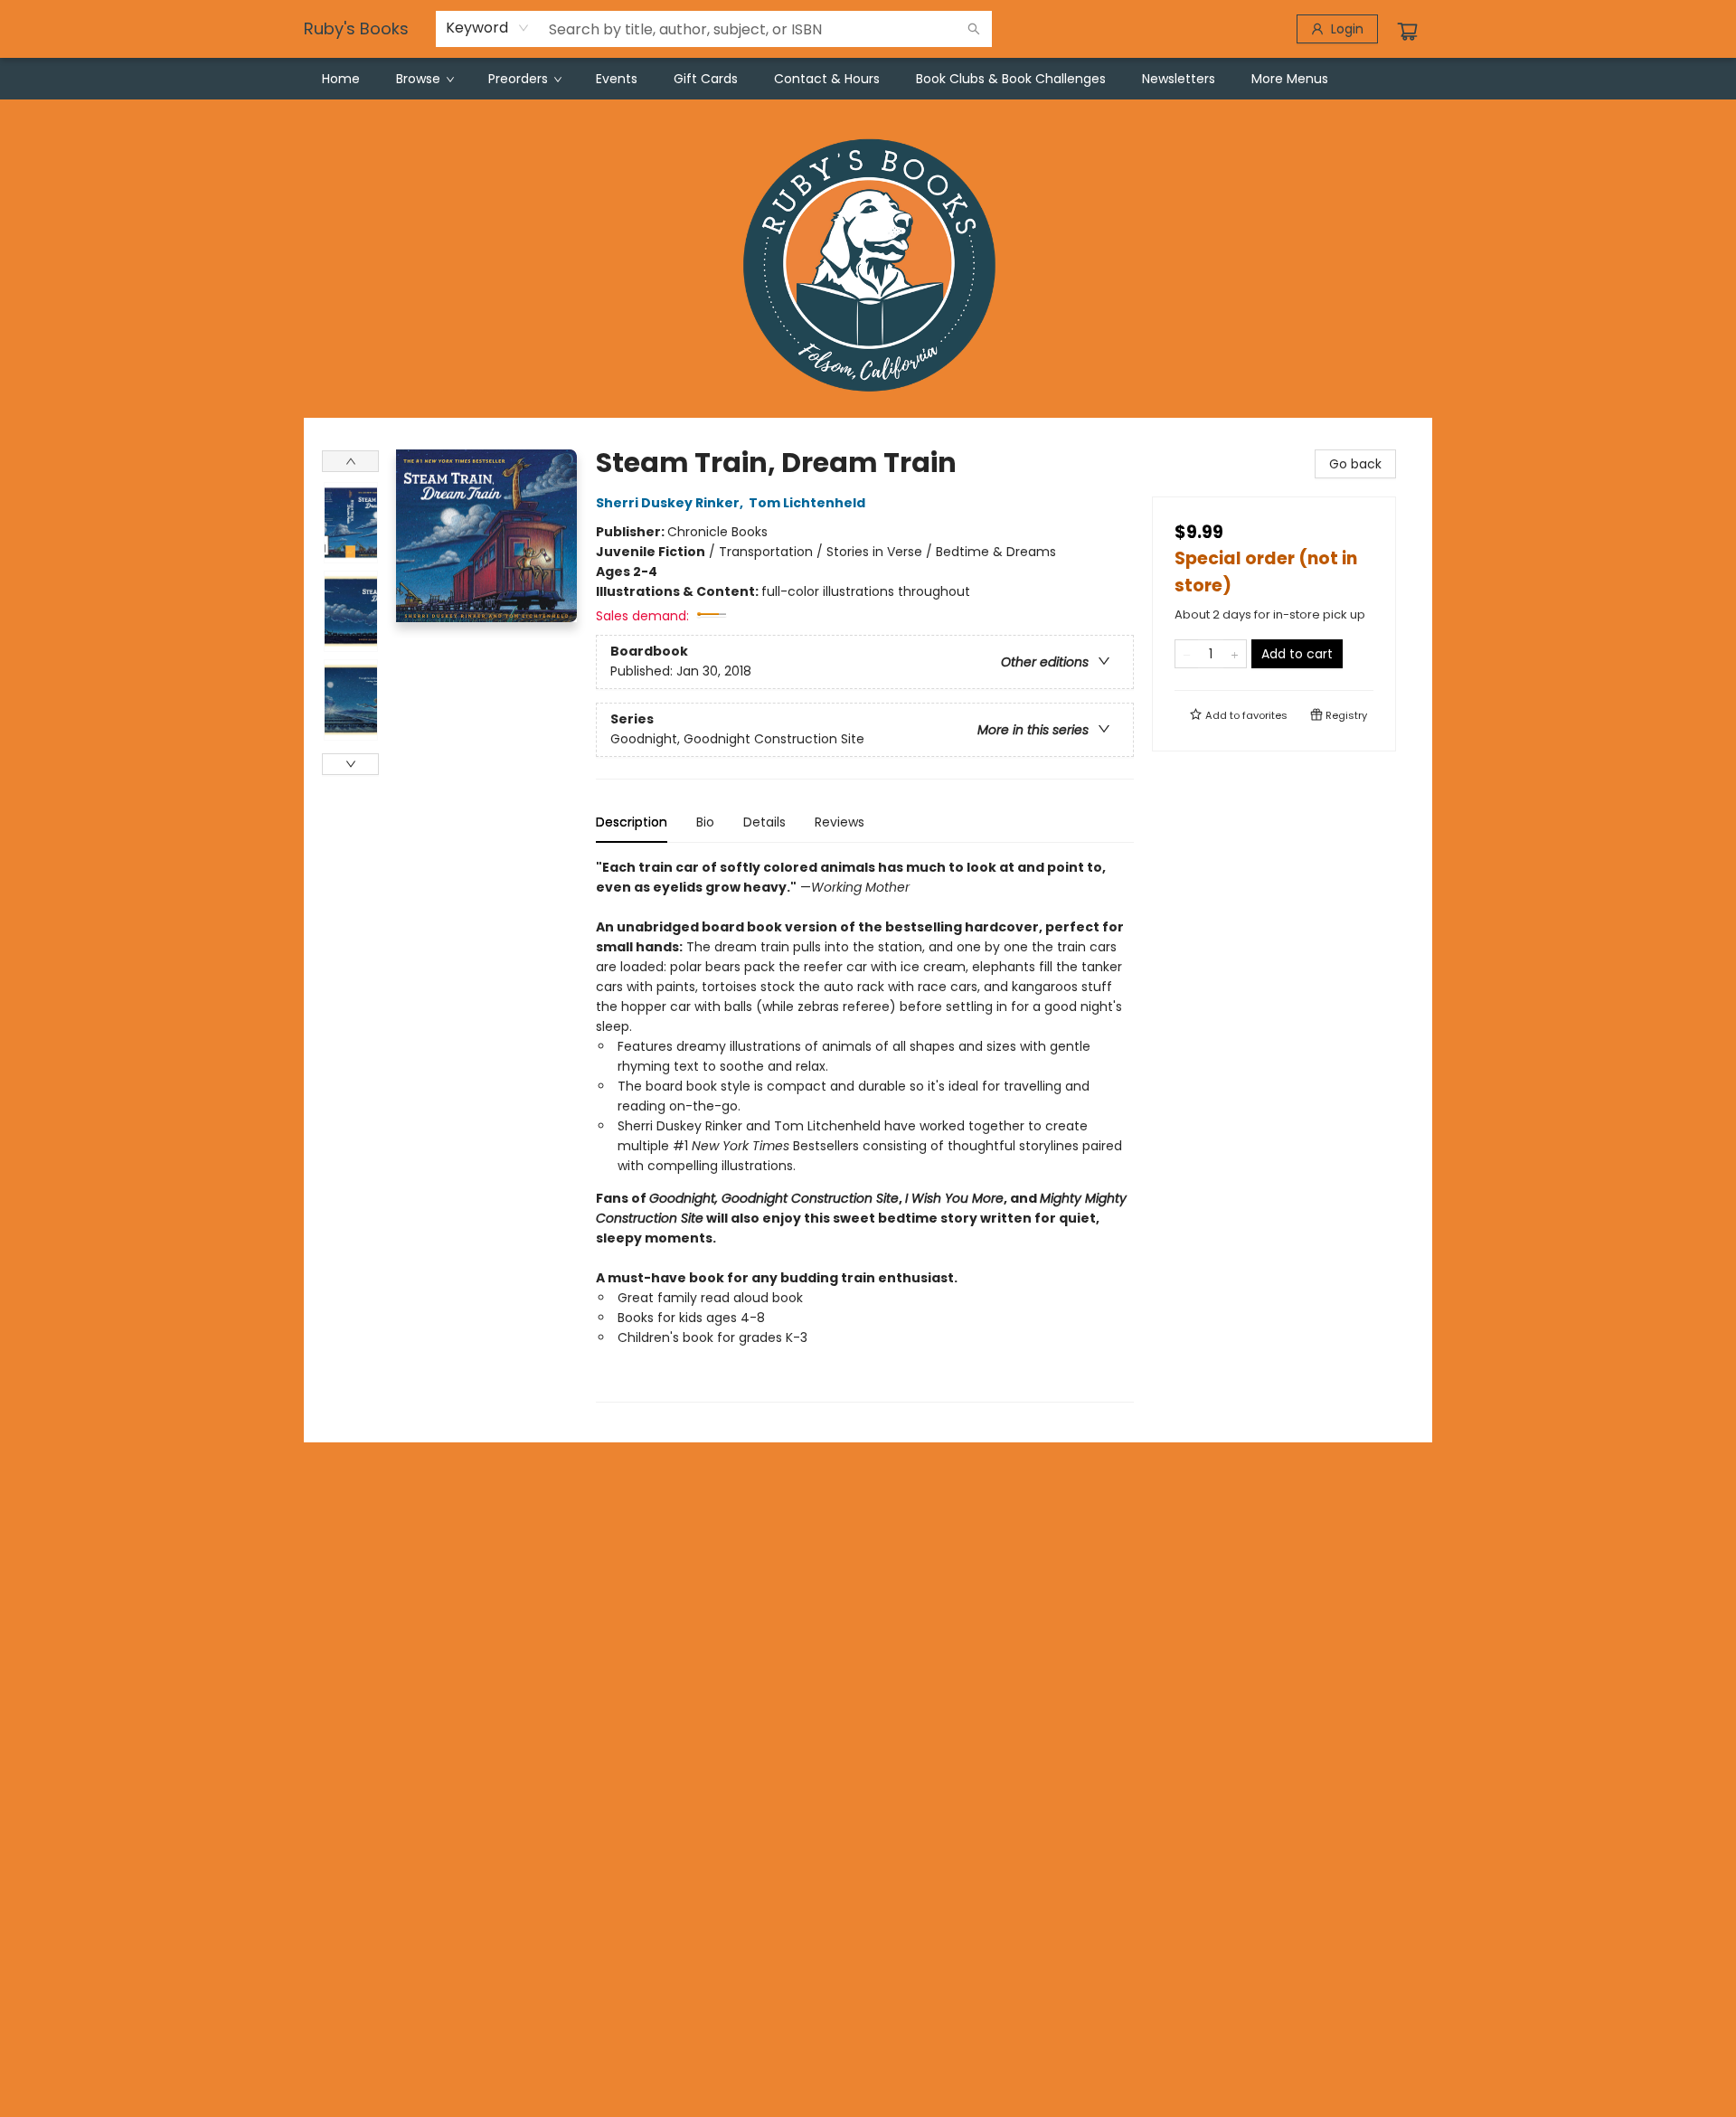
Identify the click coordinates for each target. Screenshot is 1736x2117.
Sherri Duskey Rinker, (671, 503)
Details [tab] (764, 822)
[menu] (868, 79)
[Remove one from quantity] (1187, 654)
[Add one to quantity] (1235, 654)
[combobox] (488, 28)
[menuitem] (341, 79)
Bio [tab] (705, 822)
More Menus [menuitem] (1290, 79)
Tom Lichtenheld (807, 503)
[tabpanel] (865, 1130)
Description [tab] (632, 822)
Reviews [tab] (840, 822)
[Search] (974, 29)
